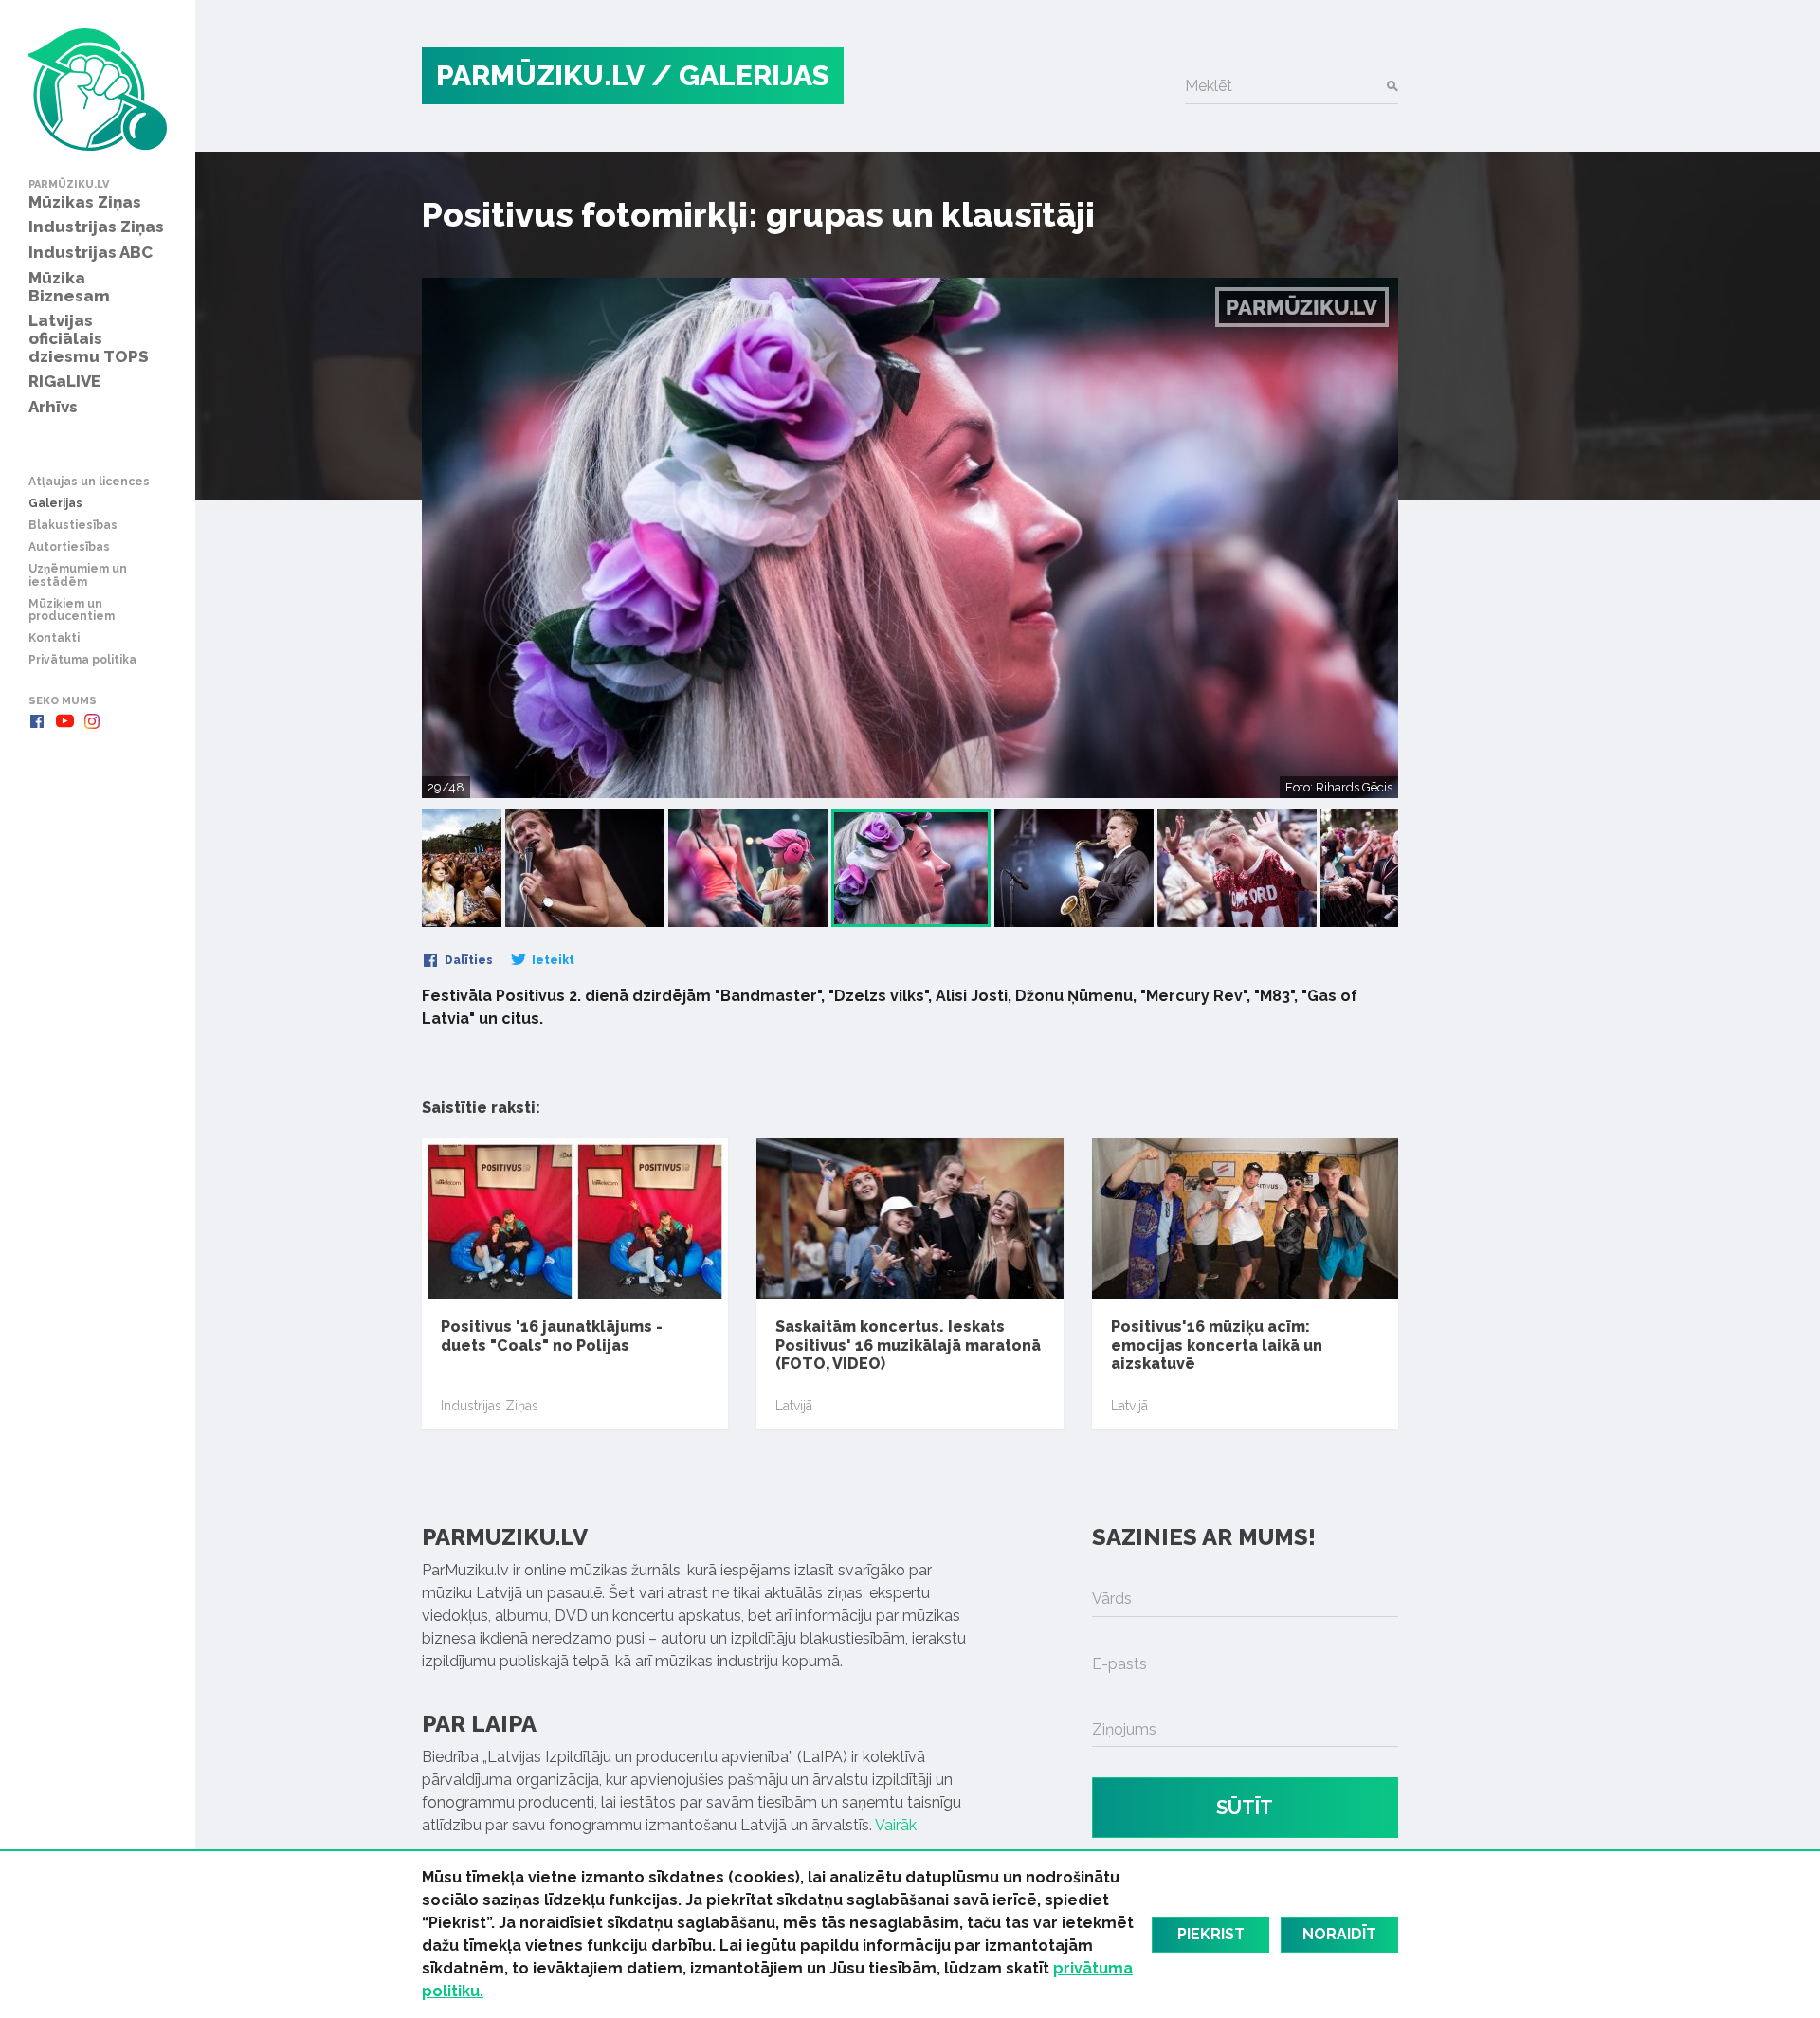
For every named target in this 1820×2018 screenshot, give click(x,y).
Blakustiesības (73, 526)
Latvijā (794, 1406)
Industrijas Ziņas (490, 1406)
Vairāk (896, 1825)
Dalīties (467, 960)
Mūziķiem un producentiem (72, 610)
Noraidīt (1339, 1934)
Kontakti (54, 638)
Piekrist (1211, 1934)
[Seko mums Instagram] (92, 721)
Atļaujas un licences (89, 482)
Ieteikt (552, 960)
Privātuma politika (82, 660)
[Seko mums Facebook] (37, 721)
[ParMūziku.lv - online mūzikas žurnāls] (98, 90)
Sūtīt (1245, 1808)
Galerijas (55, 504)
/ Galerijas (740, 75)
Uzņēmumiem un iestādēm (78, 575)
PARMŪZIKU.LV (540, 75)
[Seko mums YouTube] (64, 721)
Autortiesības (69, 547)
